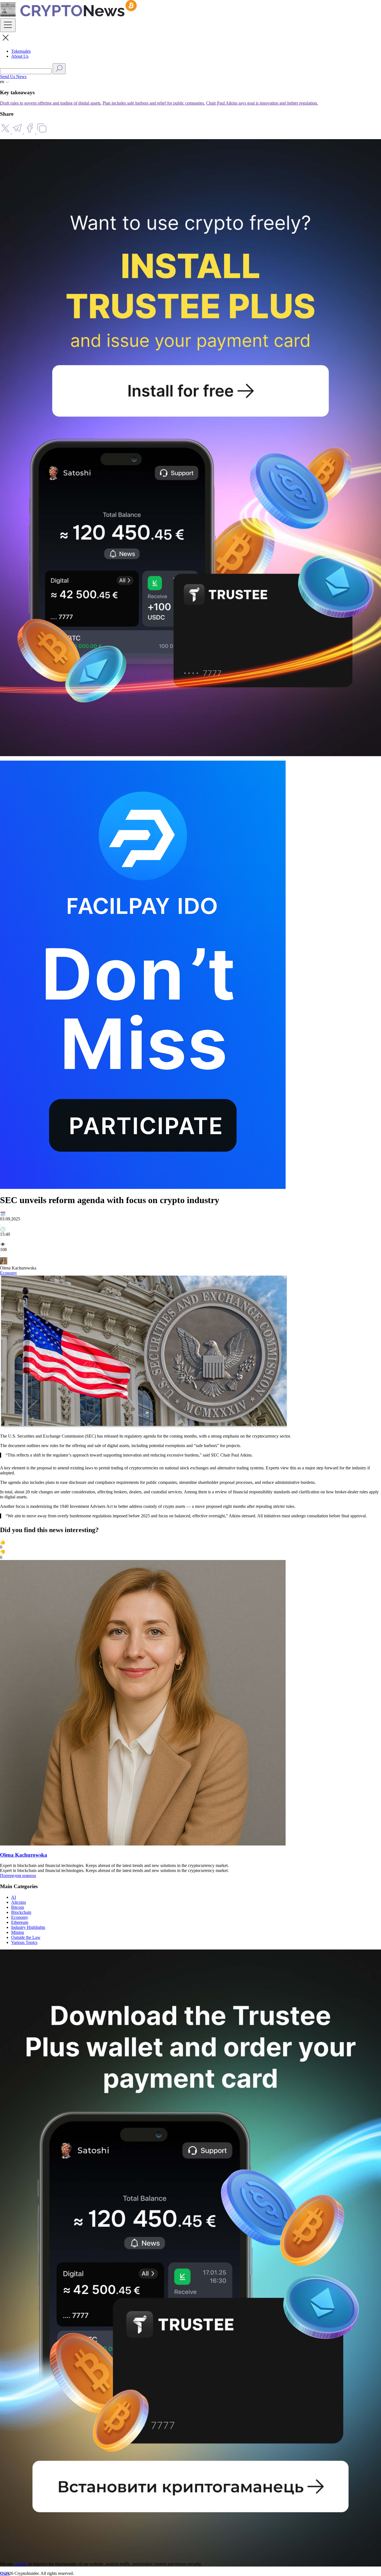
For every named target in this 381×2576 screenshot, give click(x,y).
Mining (18, 1932)
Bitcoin (18, 1907)
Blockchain (21, 1912)
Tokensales (21, 51)
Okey (5, 2573)
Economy (9, 1273)
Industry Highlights (28, 1927)
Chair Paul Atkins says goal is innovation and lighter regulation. (262, 103)
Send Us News (13, 77)
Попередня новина (18, 1875)
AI (14, 1897)
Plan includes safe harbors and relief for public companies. (154, 103)
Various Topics (24, 1942)
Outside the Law (26, 1937)
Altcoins (19, 1902)
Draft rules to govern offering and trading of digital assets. (51, 103)
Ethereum (20, 1922)
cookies (21, 2564)
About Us (20, 56)
